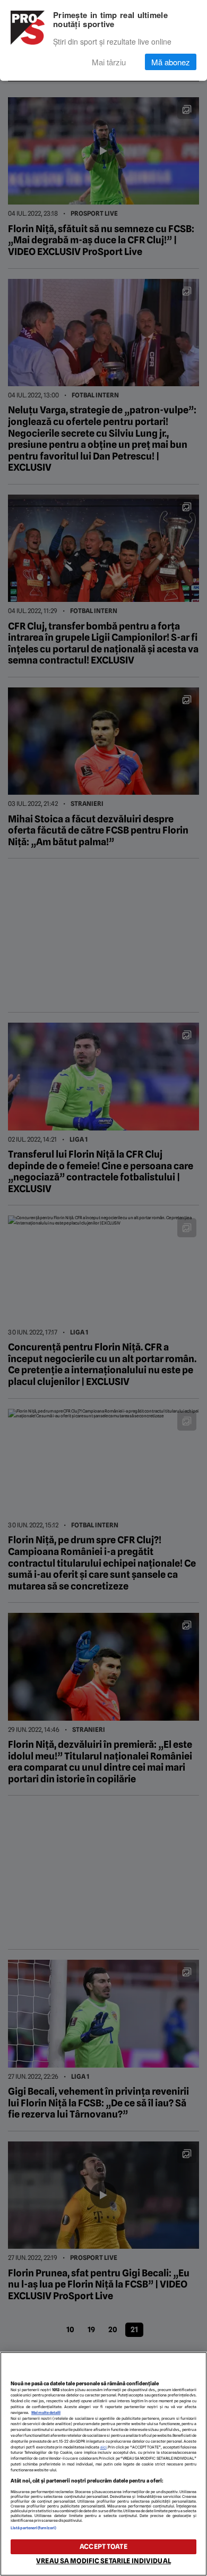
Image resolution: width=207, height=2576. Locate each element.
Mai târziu (109, 62)
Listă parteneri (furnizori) (33, 2528)
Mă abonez (171, 62)
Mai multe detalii (46, 2413)
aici (103, 2447)
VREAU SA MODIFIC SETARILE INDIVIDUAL (103, 2561)
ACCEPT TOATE (103, 2547)
